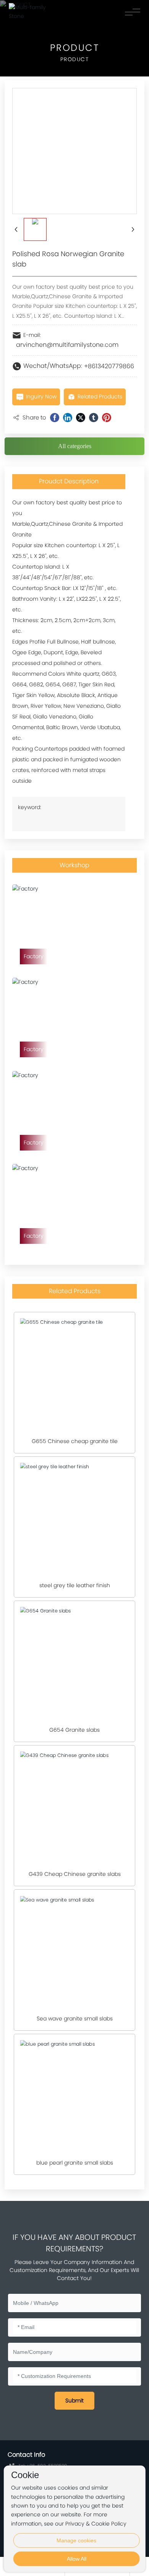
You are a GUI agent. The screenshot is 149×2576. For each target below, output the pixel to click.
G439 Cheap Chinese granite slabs (75, 1874)
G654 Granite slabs (74, 1730)
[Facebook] (55, 418)
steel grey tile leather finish (75, 1585)
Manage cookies (76, 2540)
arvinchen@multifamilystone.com (67, 345)
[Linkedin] (68, 418)
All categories (75, 446)
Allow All (77, 2559)
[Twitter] (81, 418)
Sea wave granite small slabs (75, 2019)
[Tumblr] (94, 418)
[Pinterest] (107, 418)
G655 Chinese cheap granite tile (75, 1441)
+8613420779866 (109, 366)
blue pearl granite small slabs (75, 2163)
